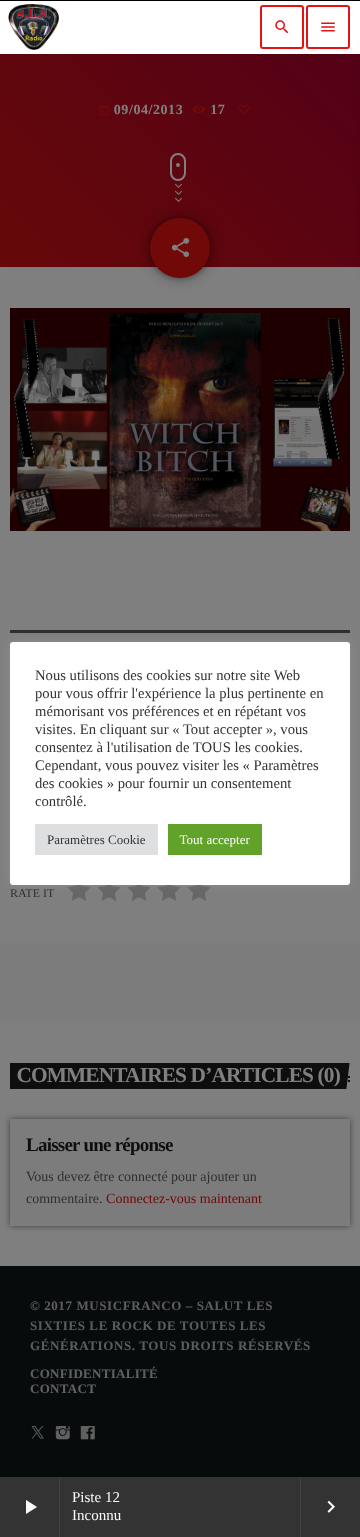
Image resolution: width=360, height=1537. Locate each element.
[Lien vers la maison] (33, 27)
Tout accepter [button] (215, 839)
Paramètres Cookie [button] (96, 839)
